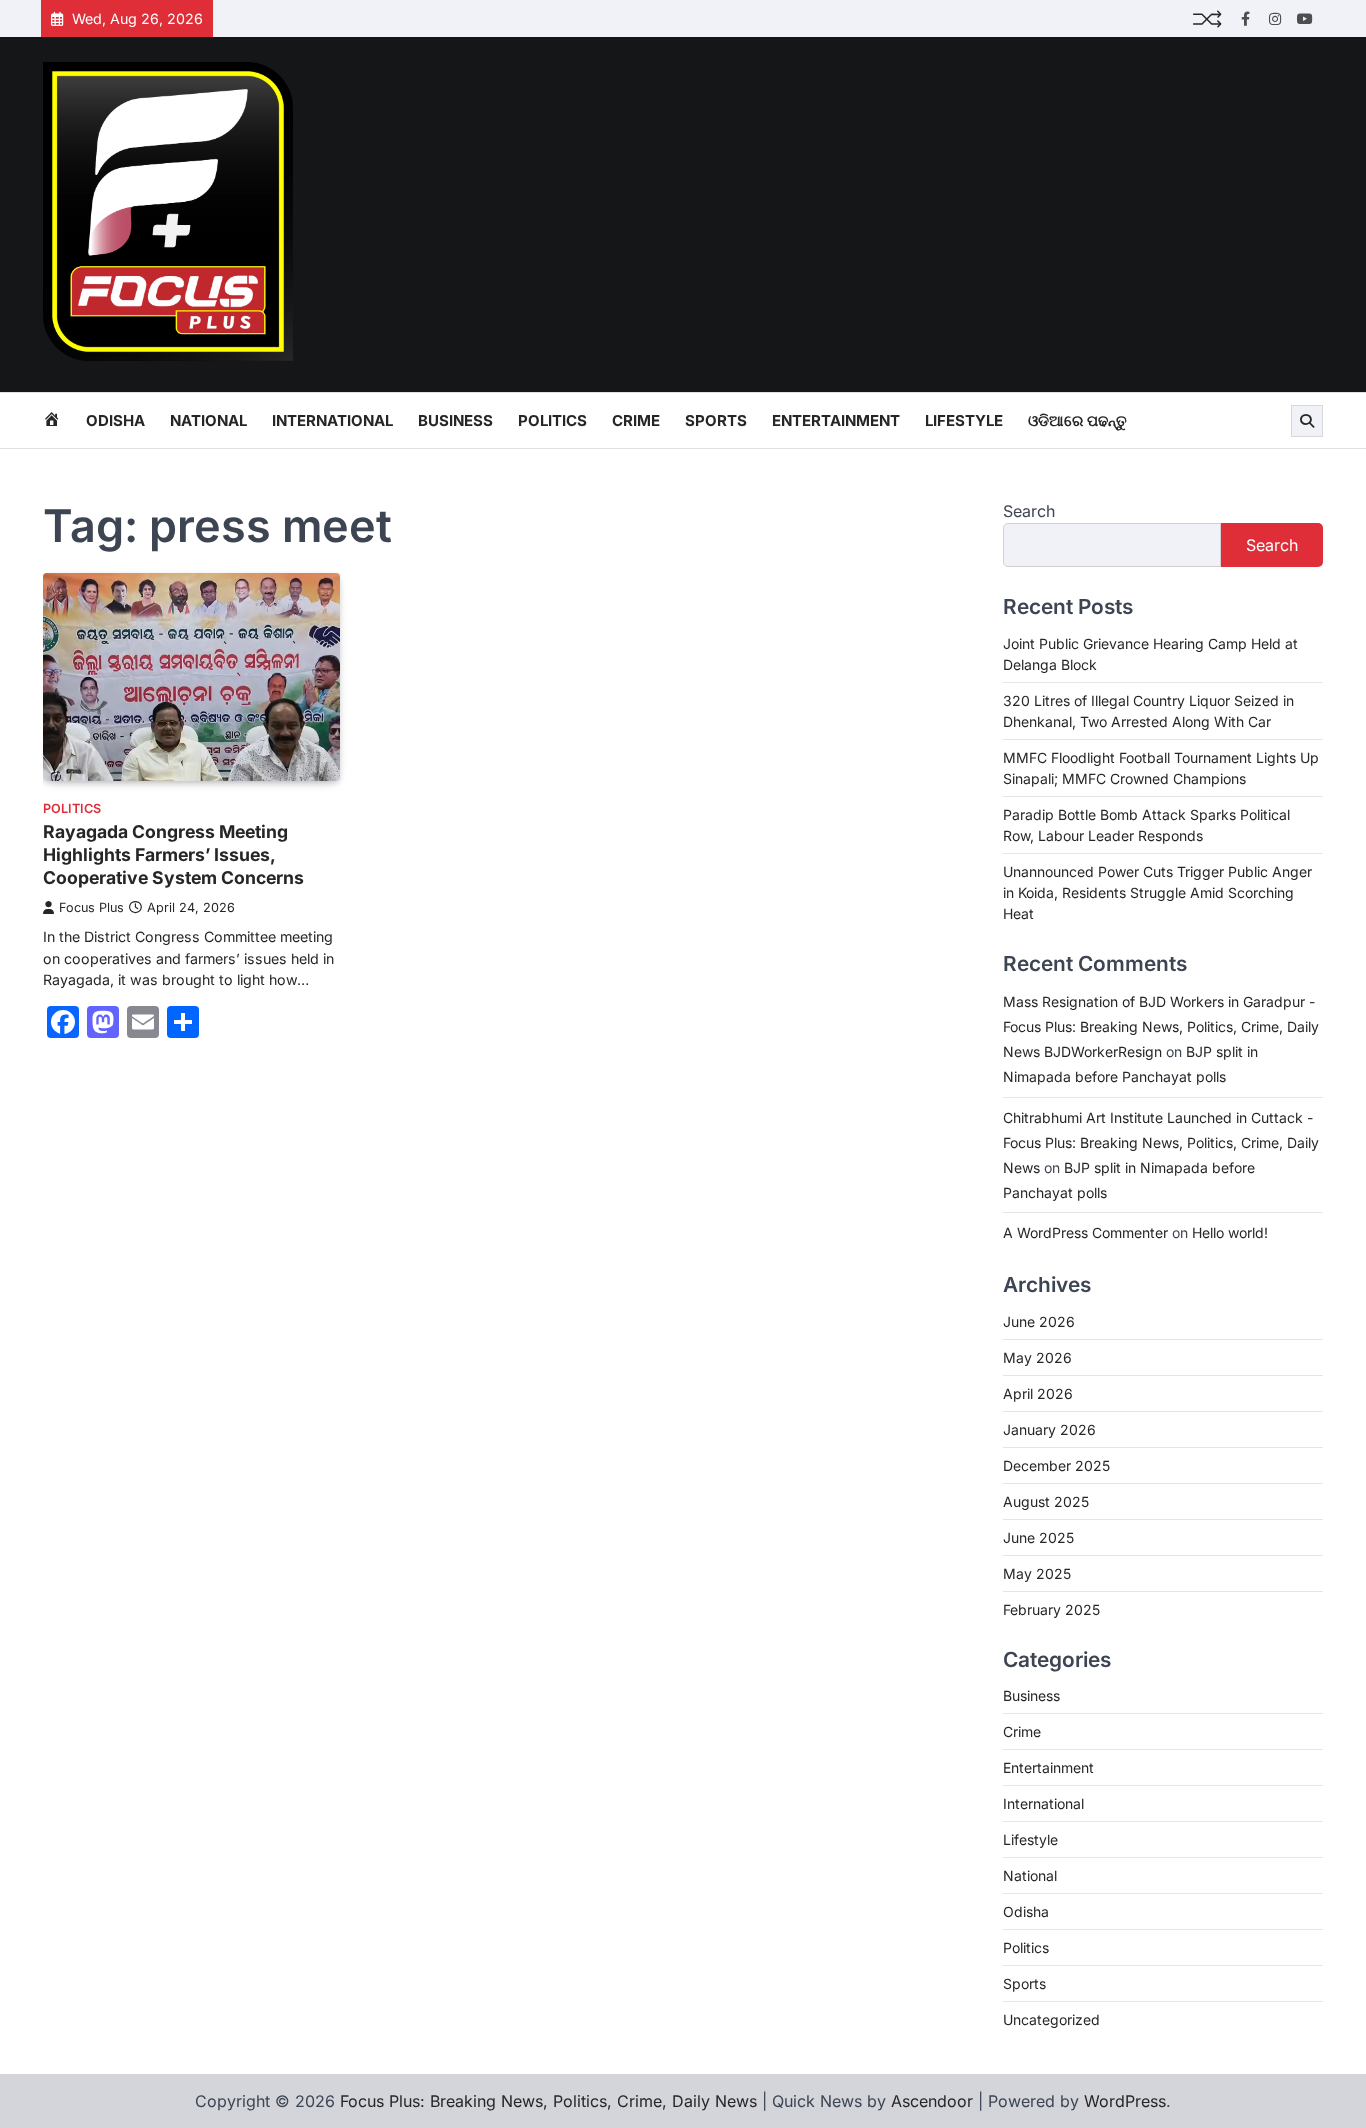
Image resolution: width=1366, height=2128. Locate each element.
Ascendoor (932, 2101)
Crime (636, 420)
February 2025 (1051, 1609)
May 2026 (1037, 1357)
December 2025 (1056, 1465)
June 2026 (1039, 1321)
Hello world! (1230, 1232)
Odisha (115, 420)
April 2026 (1038, 1393)
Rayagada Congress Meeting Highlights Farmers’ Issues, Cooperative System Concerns (173, 854)
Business (455, 420)
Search (1029, 511)
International (332, 420)
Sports (716, 420)
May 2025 (1037, 1573)
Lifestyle (964, 420)
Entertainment (836, 420)
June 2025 (1038, 1537)
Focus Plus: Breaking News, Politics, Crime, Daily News (548, 2101)
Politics (552, 420)
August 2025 (1046, 1501)
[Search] (1307, 421)
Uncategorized (1051, 2019)
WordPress (1125, 2101)
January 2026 (1049, 1429)
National (208, 420)
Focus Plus (91, 907)
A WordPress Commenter (1085, 1232)
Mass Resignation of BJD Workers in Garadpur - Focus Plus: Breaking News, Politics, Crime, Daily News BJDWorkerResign (1161, 1026)
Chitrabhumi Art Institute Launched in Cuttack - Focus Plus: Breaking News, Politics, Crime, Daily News (1161, 1142)
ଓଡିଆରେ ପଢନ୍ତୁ (1077, 420)
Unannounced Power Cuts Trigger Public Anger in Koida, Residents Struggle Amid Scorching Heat (1157, 892)
